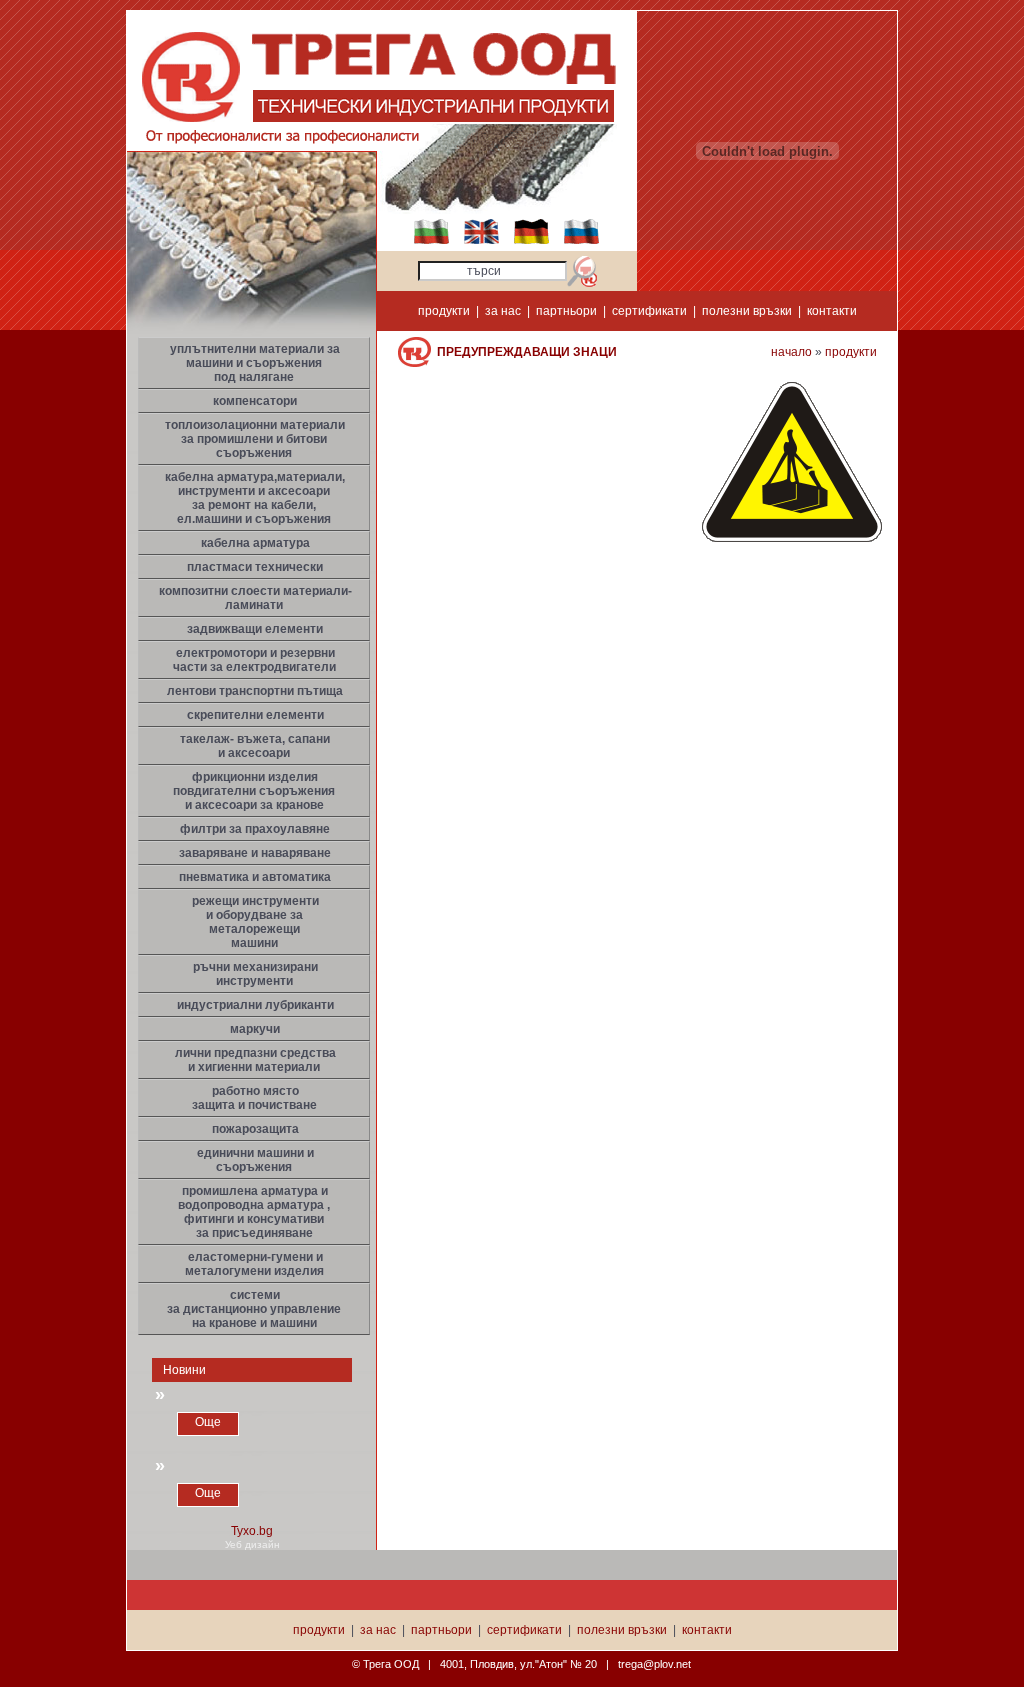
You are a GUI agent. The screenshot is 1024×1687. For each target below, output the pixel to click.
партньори (566, 311)
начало (791, 352)
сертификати (649, 311)
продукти (444, 311)
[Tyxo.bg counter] (252, 1535)
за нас (503, 311)
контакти (832, 311)
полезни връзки (747, 311)
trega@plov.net (654, 1664)
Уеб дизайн (252, 1544)
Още (208, 1422)
